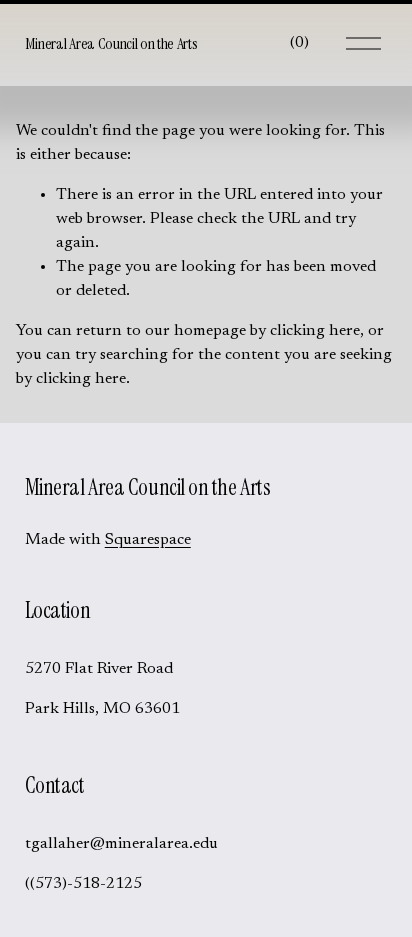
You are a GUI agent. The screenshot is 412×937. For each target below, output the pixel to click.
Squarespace (148, 540)
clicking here (315, 331)
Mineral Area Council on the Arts (111, 43)
